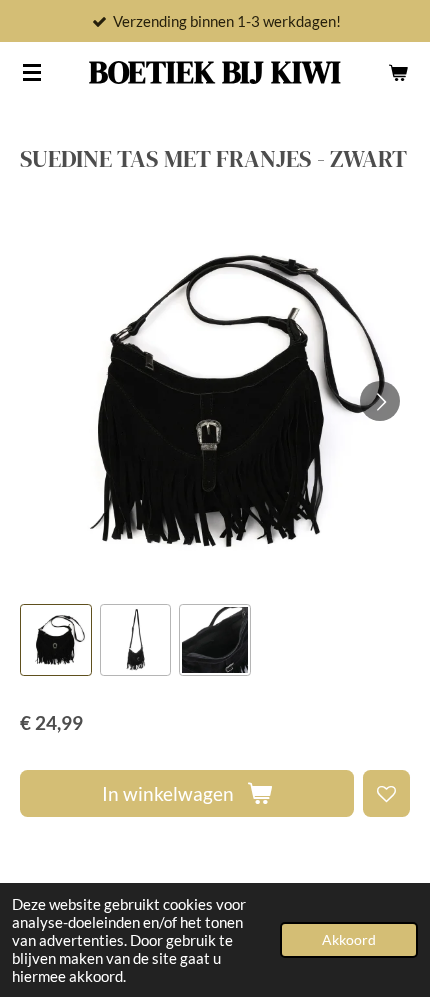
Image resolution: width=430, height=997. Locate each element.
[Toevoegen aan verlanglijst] (386, 793)
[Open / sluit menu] (32, 72)
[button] (56, 640)
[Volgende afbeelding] (380, 401)
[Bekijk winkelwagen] (398, 72)
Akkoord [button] (349, 940)
